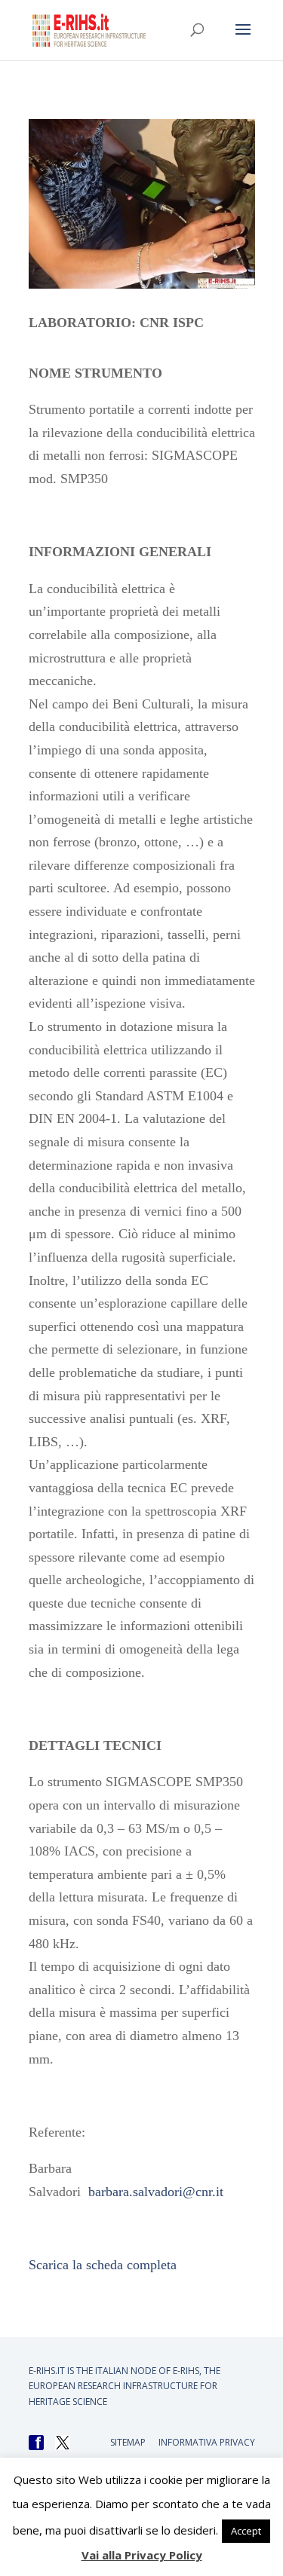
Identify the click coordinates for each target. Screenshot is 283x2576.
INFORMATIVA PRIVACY (207, 2442)
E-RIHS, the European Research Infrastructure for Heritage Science (125, 2386)
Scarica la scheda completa (103, 2265)
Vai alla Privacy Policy (142, 2555)
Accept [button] (246, 2531)
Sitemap (128, 2442)
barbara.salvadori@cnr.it (156, 2192)
